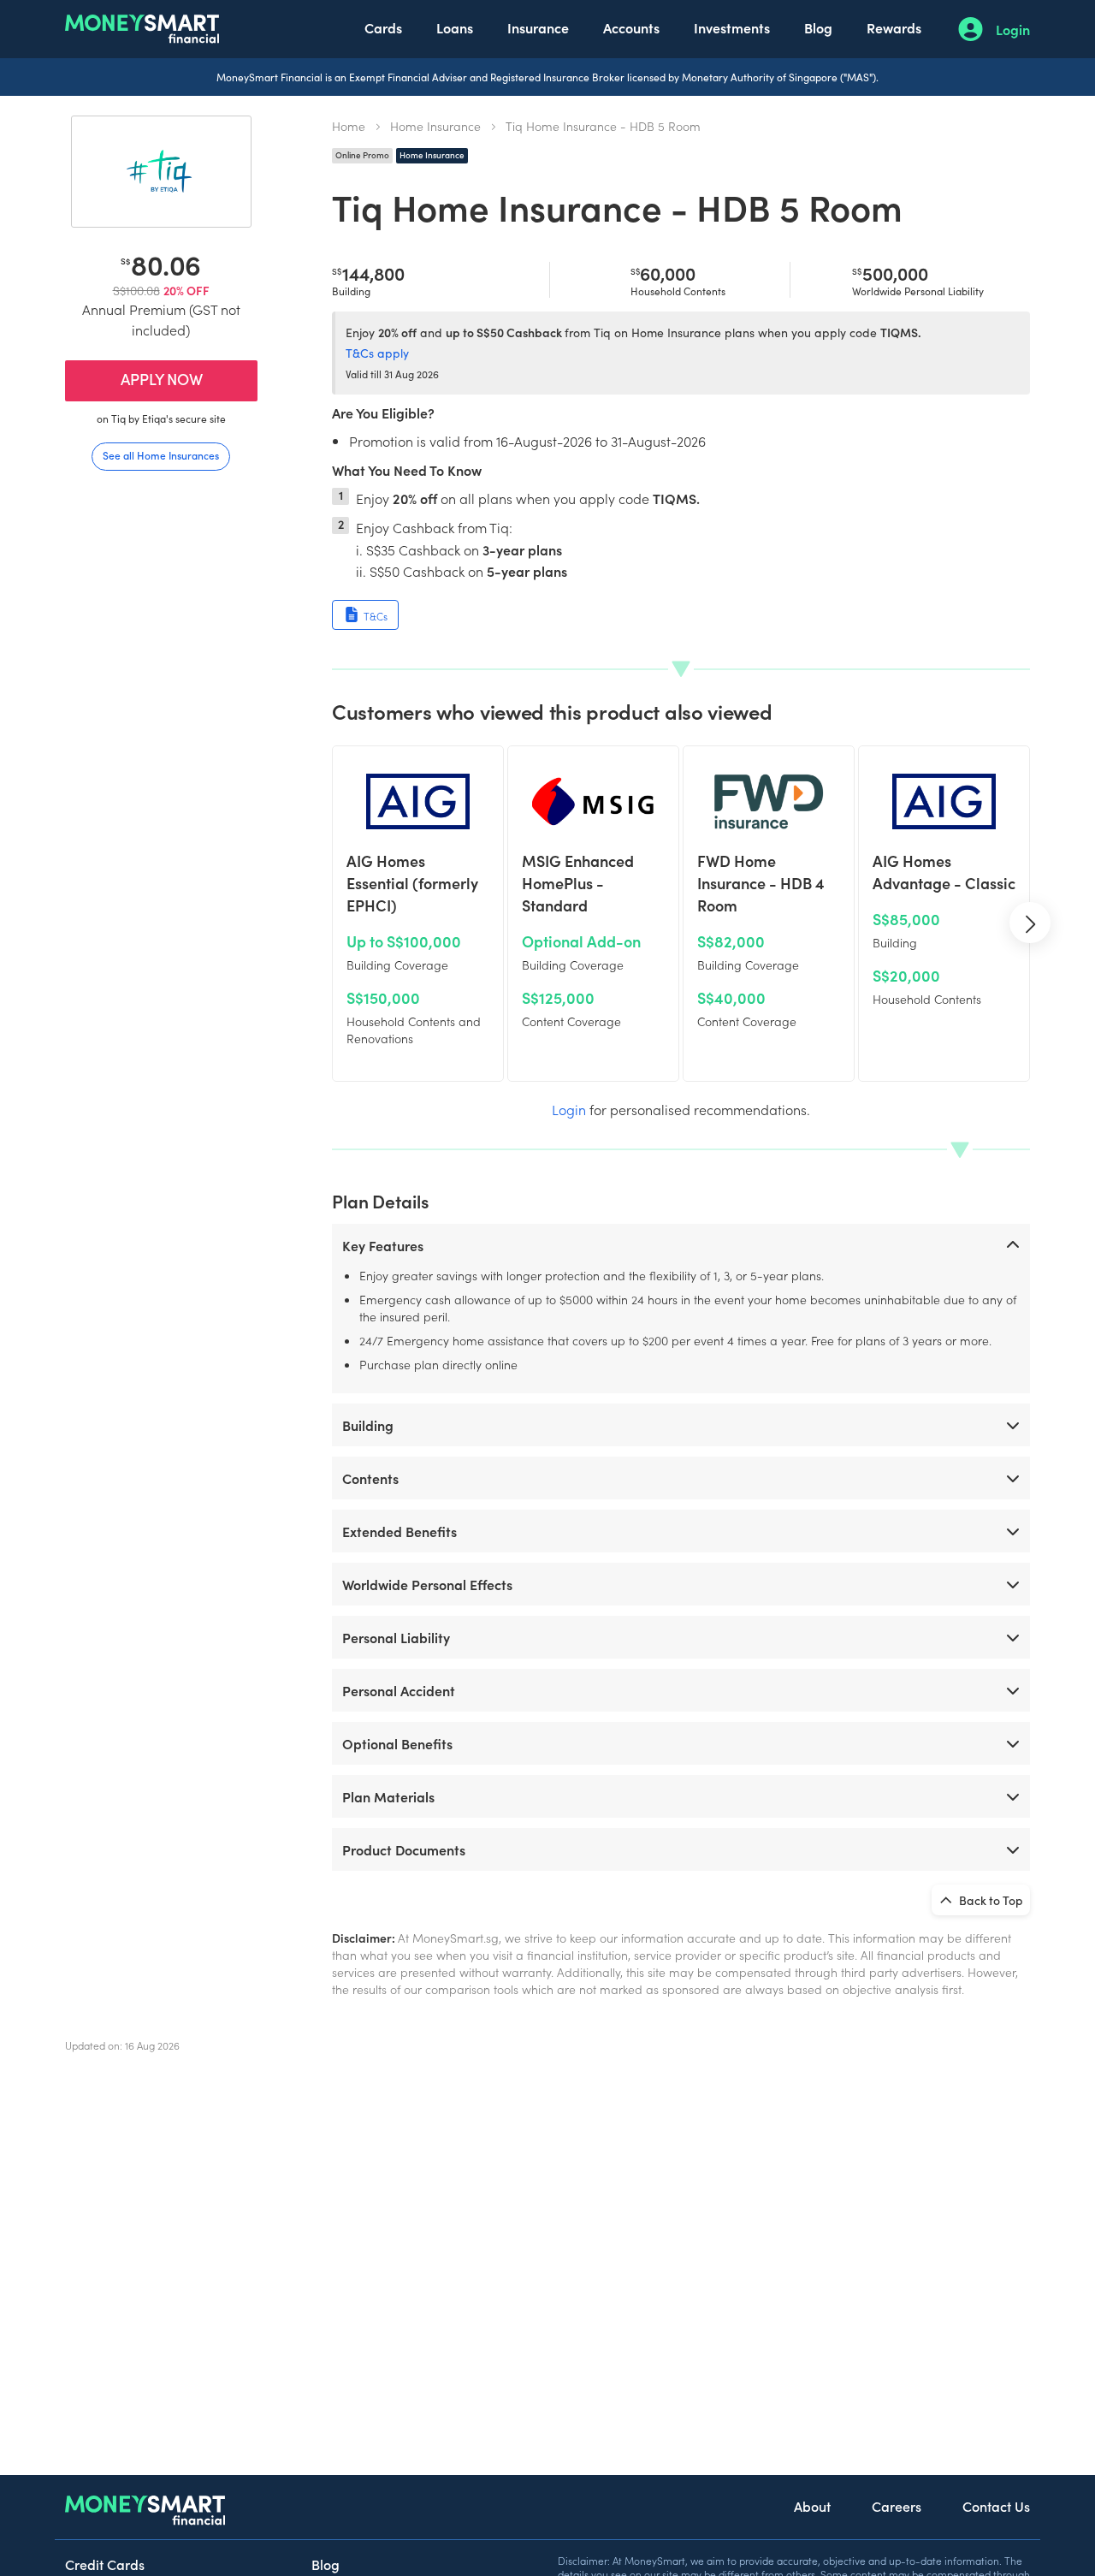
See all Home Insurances (161, 455)
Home (349, 126)
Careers (897, 2506)
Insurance (538, 27)
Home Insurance (435, 126)
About (812, 2506)
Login (1013, 29)
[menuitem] (383, 29)
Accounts (631, 27)
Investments (732, 27)
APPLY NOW (162, 379)
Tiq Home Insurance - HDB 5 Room (603, 126)
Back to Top (990, 1900)
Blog (818, 27)
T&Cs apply (377, 353)
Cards (383, 27)
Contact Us (996, 2506)
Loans (455, 27)
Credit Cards (105, 2564)
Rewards (894, 27)
